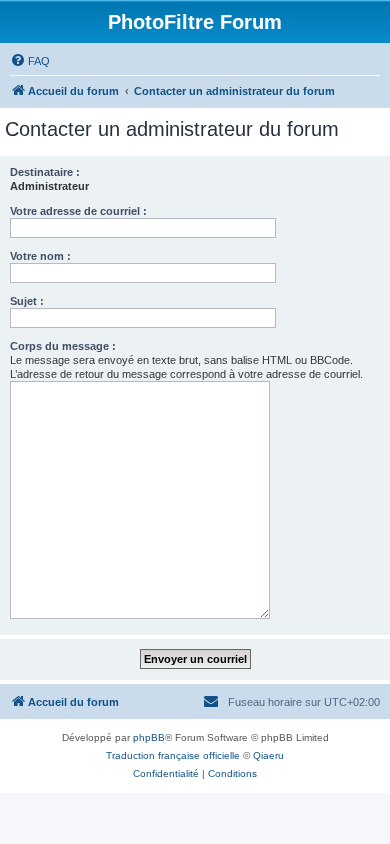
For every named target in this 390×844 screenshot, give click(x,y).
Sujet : (27, 301)
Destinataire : (45, 172)
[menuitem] (30, 61)
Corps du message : (63, 346)
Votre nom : (40, 256)
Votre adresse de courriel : (78, 211)
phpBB (149, 737)
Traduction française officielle (173, 755)
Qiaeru (268, 755)
